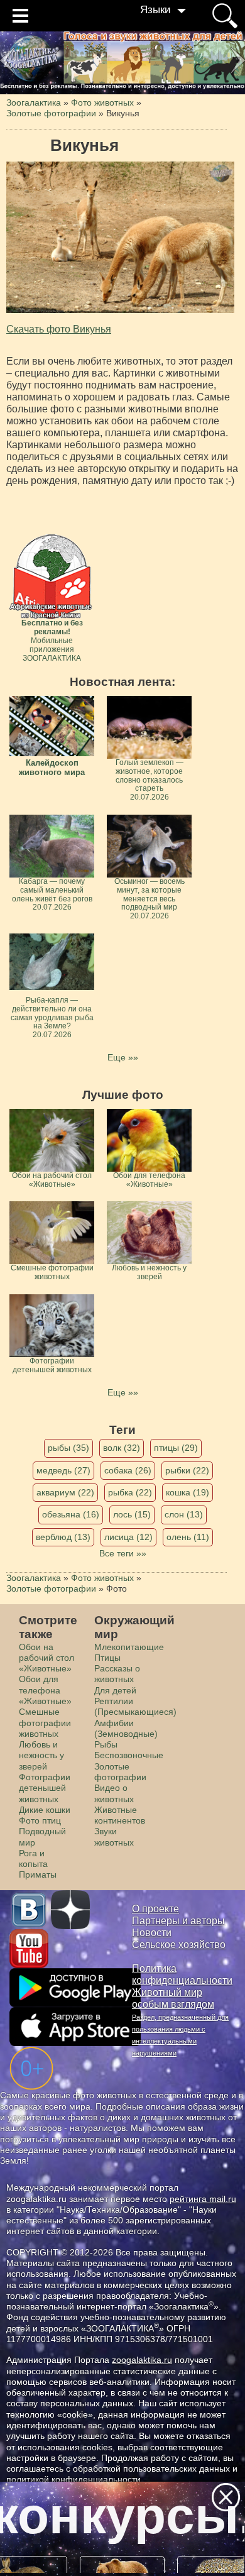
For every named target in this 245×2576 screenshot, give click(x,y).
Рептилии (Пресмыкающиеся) (135, 1706)
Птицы (107, 1658)
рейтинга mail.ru (203, 2199)
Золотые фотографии (120, 1772)
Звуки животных (114, 1836)
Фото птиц (40, 1820)
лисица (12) (128, 1537)
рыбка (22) (130, 1492)
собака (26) (128, 1470)
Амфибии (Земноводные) (126, 1728)
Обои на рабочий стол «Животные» (46, 1658)
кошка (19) (188, 1492)
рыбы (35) (68, 1448)
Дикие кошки (45, 1810)
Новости (152, 1933)
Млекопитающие (129, 1647)
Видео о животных (114, 1793)
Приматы (38, 1874)
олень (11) (188, 1537)
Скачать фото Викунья (59, 329)
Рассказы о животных (117, 1674)
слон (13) (184, 1514)
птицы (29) (176, 1448)
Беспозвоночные (129, 1755)
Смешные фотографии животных (45, 1723)
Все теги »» (123, 1553)
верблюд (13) (63, 1537)
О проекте (155, 1909)
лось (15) (132, 1514)
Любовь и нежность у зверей (41, 1755)
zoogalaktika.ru (142, 2360)
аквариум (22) (65, 1492)
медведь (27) (63, 1470)
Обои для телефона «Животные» (45, 1690)
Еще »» (123, 1057)
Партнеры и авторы (178, 1921)
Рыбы (106, 1744)
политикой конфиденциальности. (75, 2479)
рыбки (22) (187, 1470)
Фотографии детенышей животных (45, 1788)
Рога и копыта (33, 1858)
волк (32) (122, 1448)
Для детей (115, 1690)
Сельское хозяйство (179, 1945)
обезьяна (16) (71, 1514)
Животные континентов (120, 1815)
